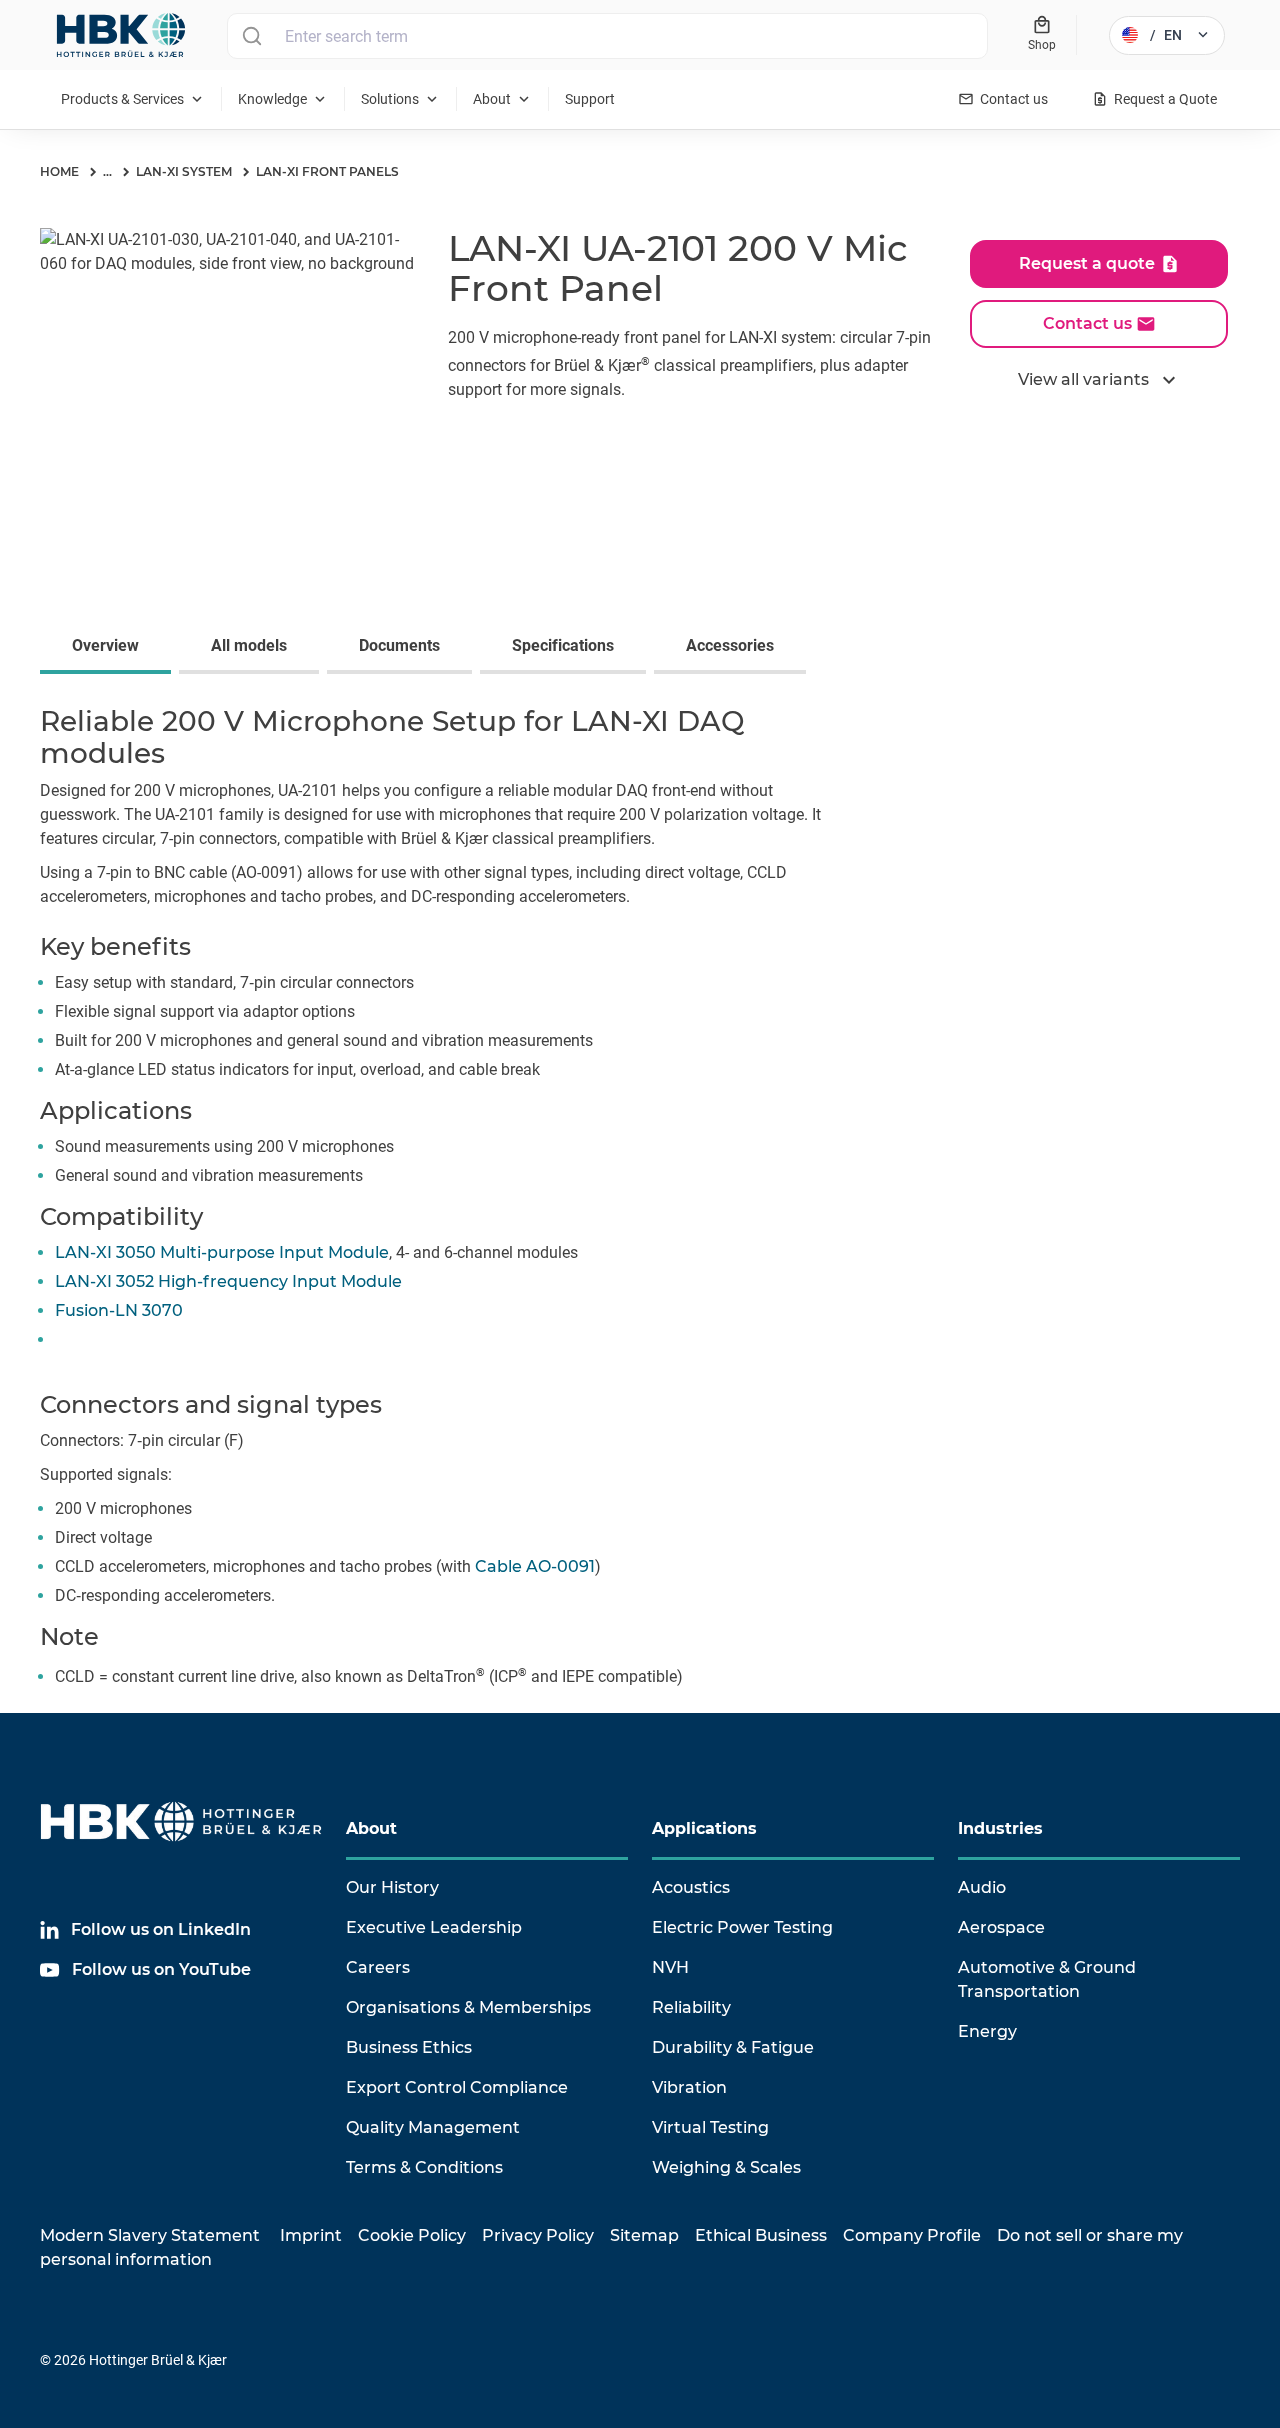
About (371, 1828)
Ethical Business (761, 2235)
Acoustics (691, 1887)
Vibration (689, 2087)
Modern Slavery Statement (150, 2235)
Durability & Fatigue (733, 2047)
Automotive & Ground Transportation (1047, 1979)
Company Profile (912, 2235)
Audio (982, 1887)
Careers (378, 1967)
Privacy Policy (538, 2235)
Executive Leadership (434, 1927)
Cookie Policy (412, 2235)
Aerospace (1001, 1927)
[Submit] (251, 36)
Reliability (691, 2007)
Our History (392, 1887)
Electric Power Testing (742, 1927)
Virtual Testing (710, 2127)
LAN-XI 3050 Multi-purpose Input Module (222, 1252)
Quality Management (433, 2127)
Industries (1000, 1828)
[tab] (109, 648)
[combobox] (607, 36)
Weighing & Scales (726, 2167)
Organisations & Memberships (468, 2007)
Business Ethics (409, 2047)
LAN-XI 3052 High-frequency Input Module (228, 1281)
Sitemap (644, 2235)
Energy (987, 2031)
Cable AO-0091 (535, 1566)
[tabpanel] (640, 1201)
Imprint (311, 2235)
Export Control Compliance (457, 2087)
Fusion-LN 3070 (119, 1310)
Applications (704, 1828)
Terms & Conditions (424, 2167)
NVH (670, 1967)
